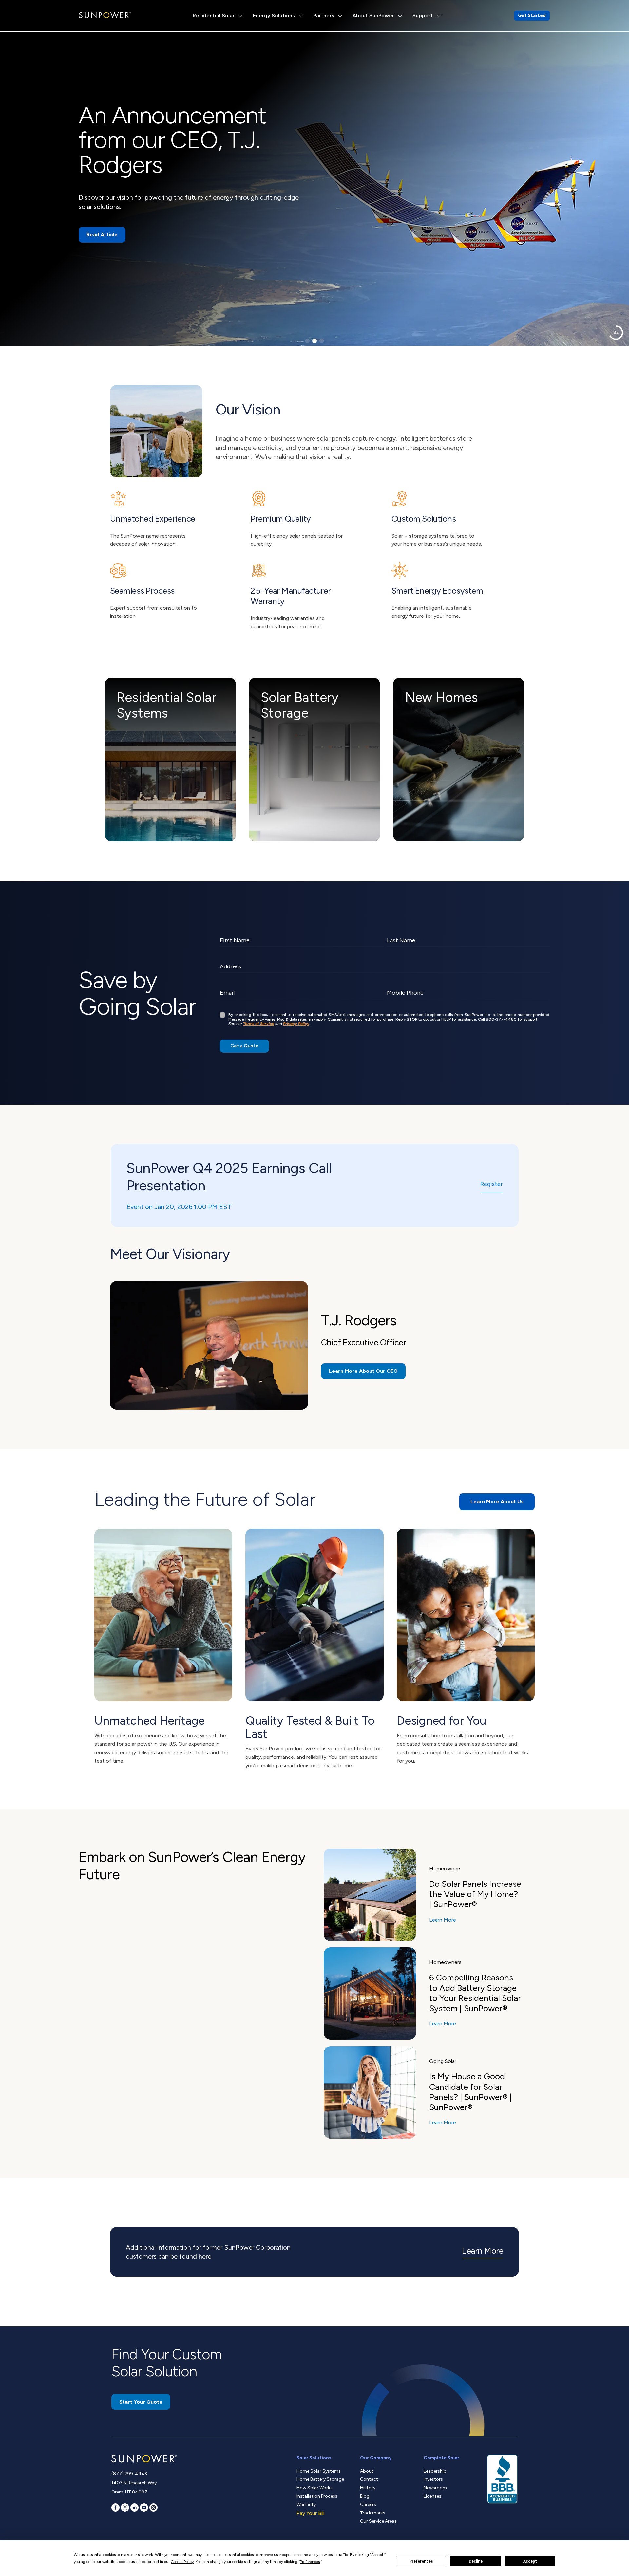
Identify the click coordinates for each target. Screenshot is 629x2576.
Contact (369, 2479)
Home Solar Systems (319, 2471)
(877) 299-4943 (129, 2474)
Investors (433, 2479)
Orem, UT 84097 (129, 2492)
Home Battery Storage (320, 2479)
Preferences (421, 2561)
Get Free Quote (107, 218)
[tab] (307, 341)
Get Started (532, 16)
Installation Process (317, 2496)
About (367, 2471)
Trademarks (373, 2513)
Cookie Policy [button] (182, 2562)
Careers (368, 2504)
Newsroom (435, 2488)
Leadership (435, 2471)
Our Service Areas (378, 2521)
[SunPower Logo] (105, 15)
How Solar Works (314, 2488)
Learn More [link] (483, 2251)
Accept (530, 2561)
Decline (476, 2561)
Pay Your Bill (310, 2513)
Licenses (432, 2496)
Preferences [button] (310, 2562)
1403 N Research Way (134, 2483)
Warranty (306, 2504)
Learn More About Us (497, 1502)
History (368, 2488)
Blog (365, 2496)
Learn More (443, 1920)
